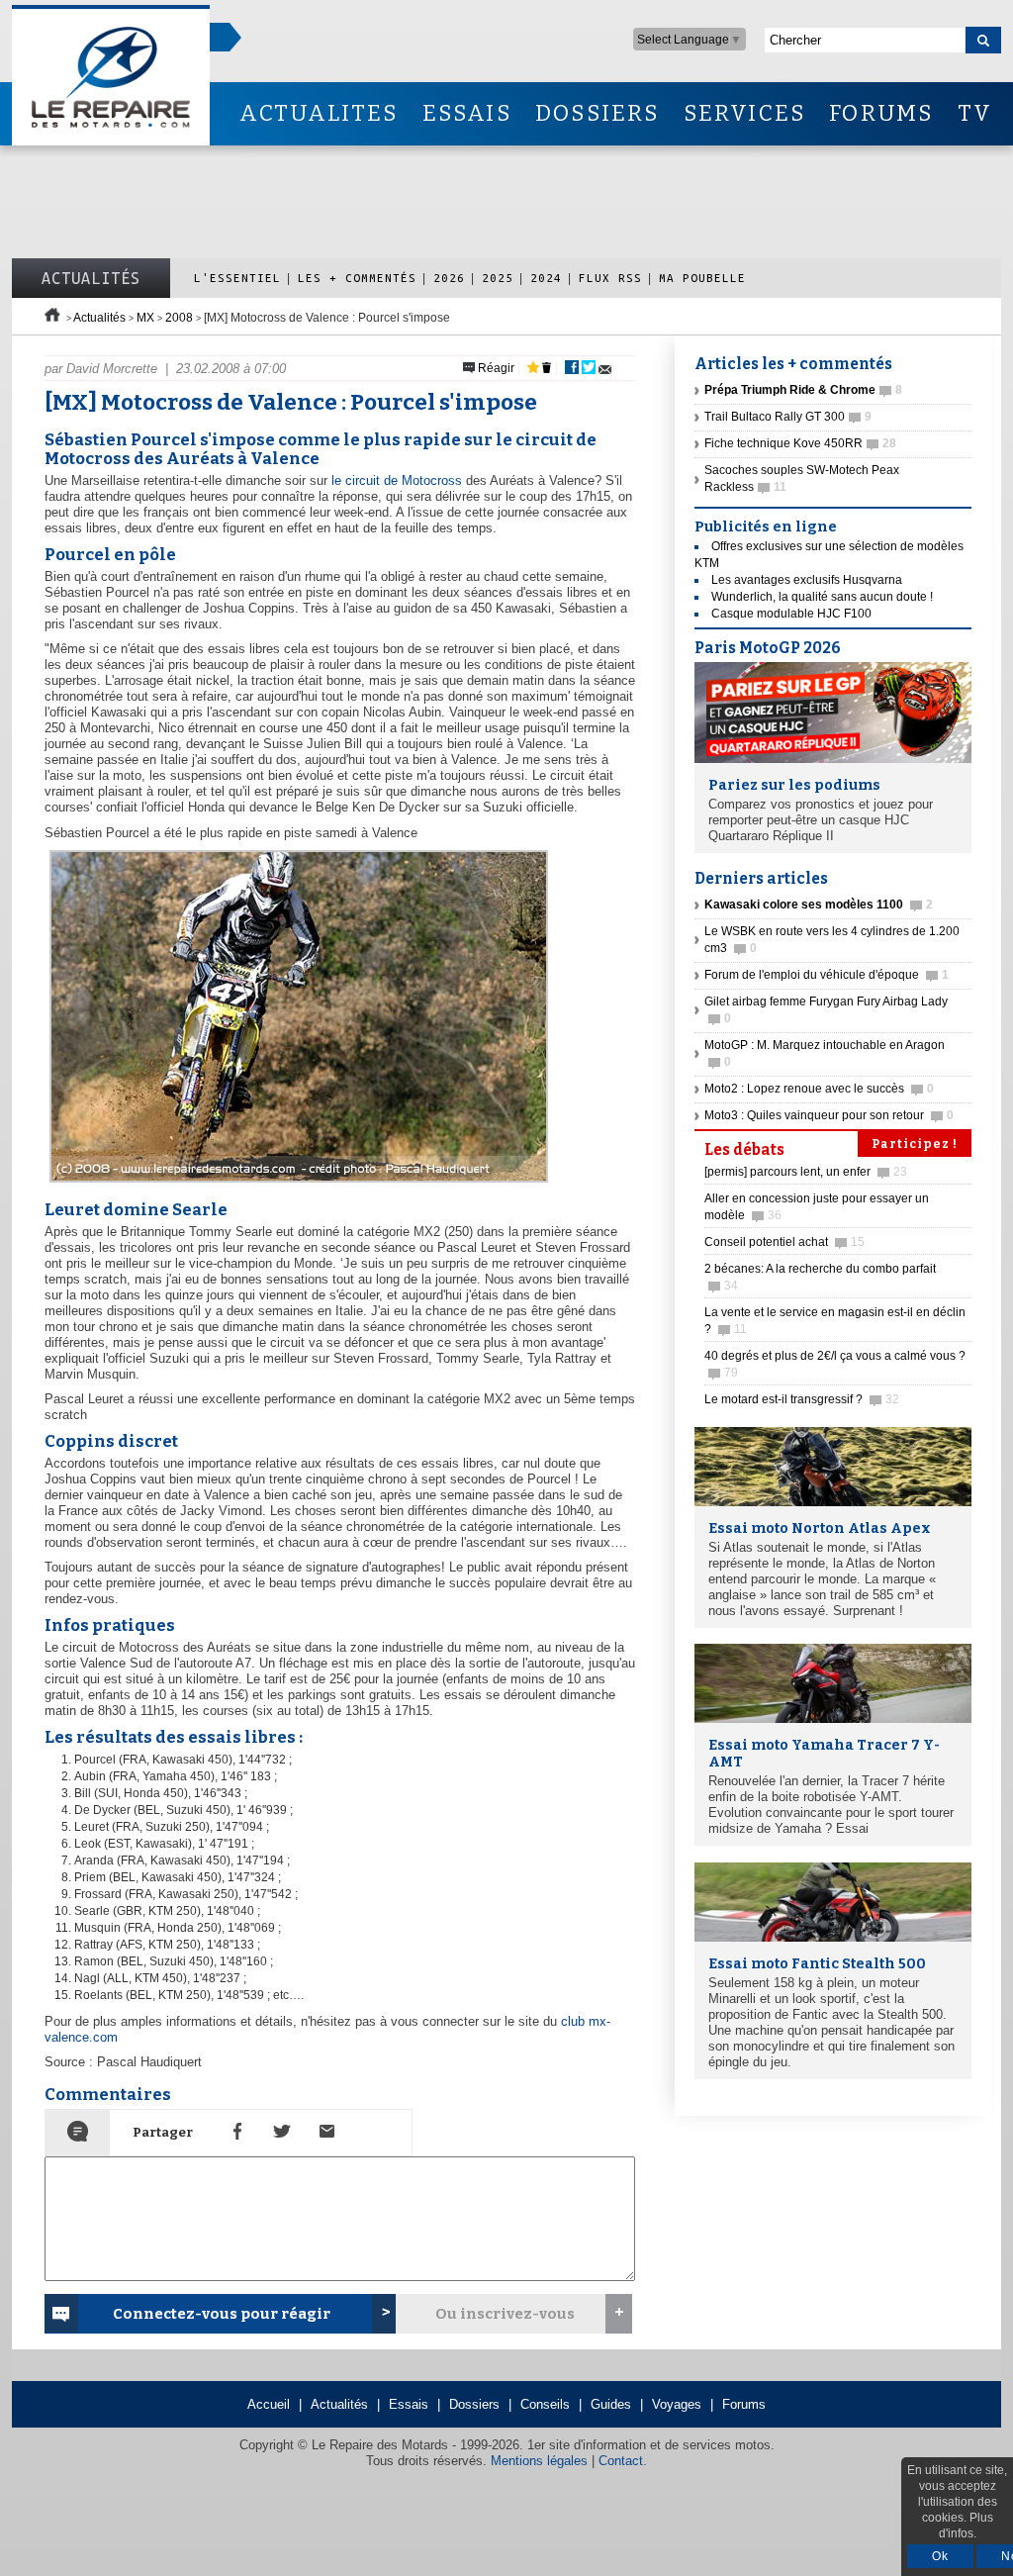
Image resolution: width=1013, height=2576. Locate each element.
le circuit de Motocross (397, 480)
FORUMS (881, 113)
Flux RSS (610, 278)
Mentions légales (539, 2461)
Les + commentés (357, 278)
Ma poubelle (702, 278)
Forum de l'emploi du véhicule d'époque (827, 975)
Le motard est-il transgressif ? (802, 1399)
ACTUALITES (319, 113)
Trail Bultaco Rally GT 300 (788, 417)
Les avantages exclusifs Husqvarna (807, 580)
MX (145, 318)
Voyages (677, 2404)
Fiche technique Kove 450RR (800, 443)
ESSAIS (467, 113)
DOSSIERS (598, 113)
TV (975, 113)
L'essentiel (237, 278)
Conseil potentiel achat (784, 1242)
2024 (546, 278)
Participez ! (915, 1144)
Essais (409, 2404)
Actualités (91, 278)
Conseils (545, 2404)
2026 (449, 278)
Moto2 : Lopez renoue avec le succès (819, 1089)
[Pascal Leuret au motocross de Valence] (296, 1183)
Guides (611, 2404)
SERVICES (745, 113)
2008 (179, 318)
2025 (498, 278)
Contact (621, 2461)
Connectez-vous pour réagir (222, 2314)
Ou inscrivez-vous (505, 2314)
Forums (744, 2404)
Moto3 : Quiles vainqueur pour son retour (829, 1115)
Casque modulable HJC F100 (791, 614)
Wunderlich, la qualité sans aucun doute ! (822, 597)
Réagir (495, 368)
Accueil (269, 2404)
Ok (940, 2556)
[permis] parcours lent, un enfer (806, 1172)
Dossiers (474, 2404)
